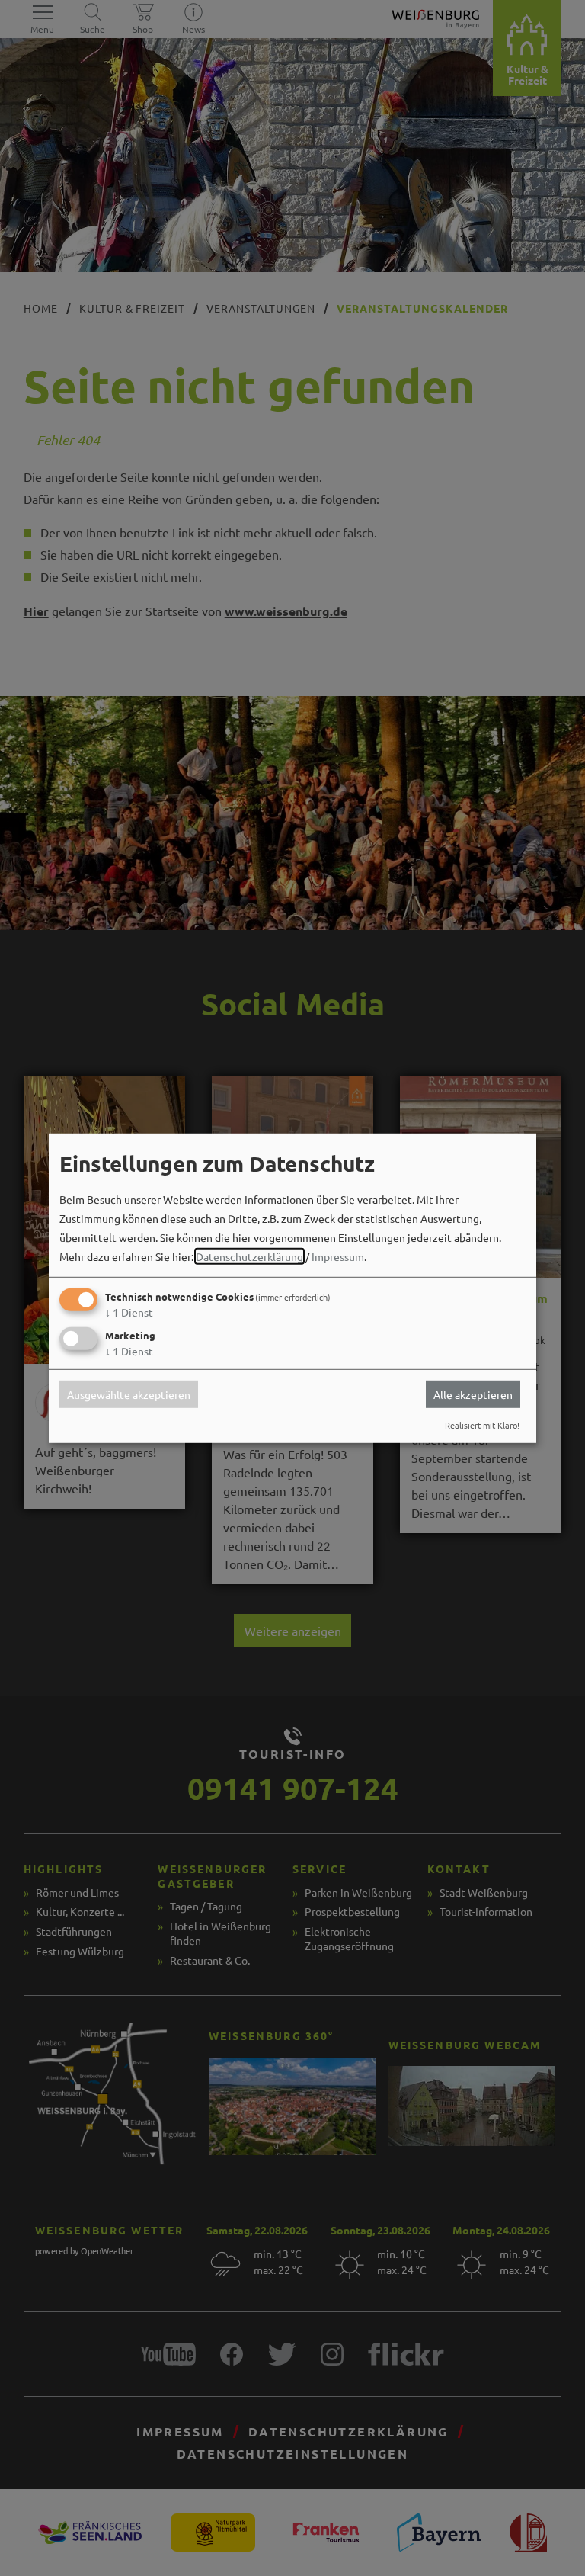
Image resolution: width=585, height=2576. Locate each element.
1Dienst (129, 1312)
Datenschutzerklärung (249, 1256)
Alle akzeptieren (473, 1394)
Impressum (338, 1256)
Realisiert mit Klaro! (482, 1425)
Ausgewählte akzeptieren (129, 1394)
